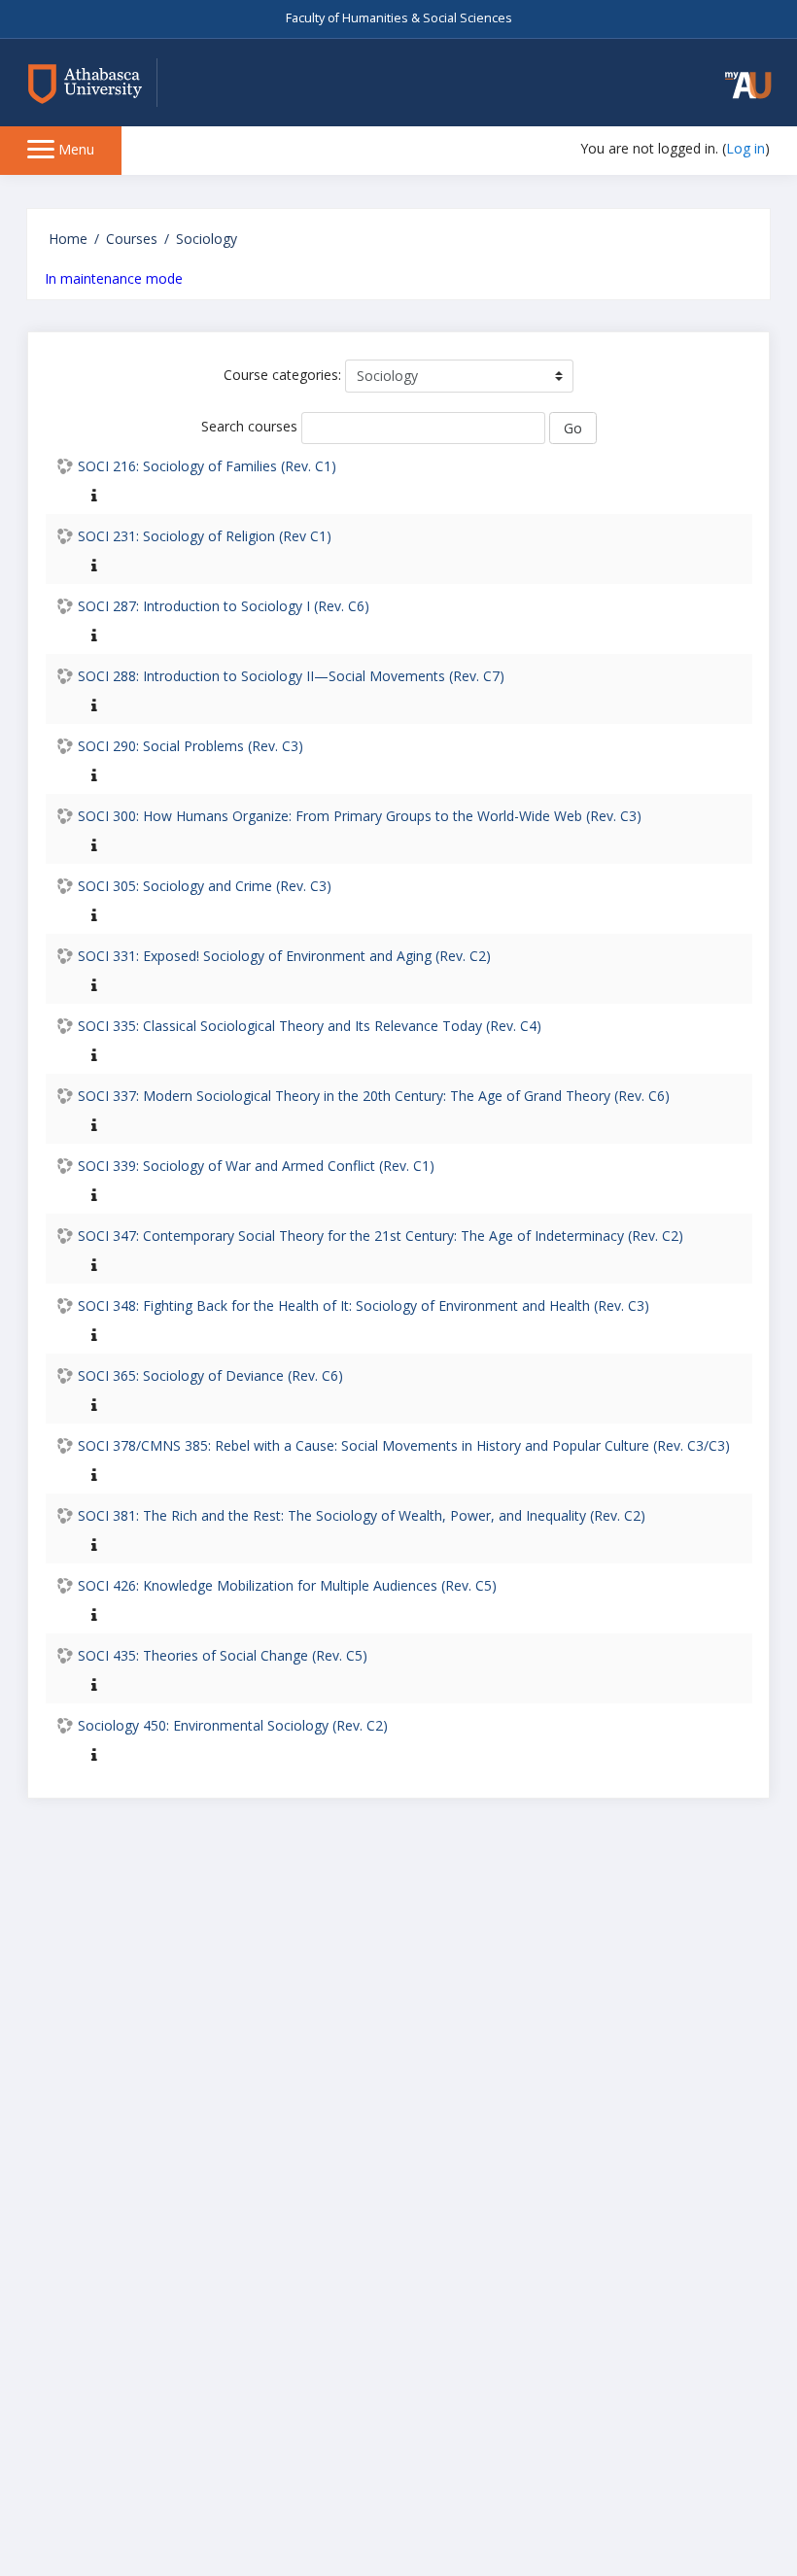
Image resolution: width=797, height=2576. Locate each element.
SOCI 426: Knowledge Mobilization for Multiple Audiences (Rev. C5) (287, 1585)
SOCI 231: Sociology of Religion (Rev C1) (205, 536)
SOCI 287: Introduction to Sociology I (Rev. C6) (224, 606)
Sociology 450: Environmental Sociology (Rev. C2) (233, 1725)
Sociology (207, 239)
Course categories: (282, 375)
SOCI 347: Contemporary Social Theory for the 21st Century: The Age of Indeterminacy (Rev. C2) (381, 1236)
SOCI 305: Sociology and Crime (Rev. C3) (205, 886)
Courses (132, 239)
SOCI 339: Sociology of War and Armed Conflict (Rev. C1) (256, 1166)
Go (573, 428)
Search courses (249, 426)
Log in (745, 148)
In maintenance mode (114, 278)
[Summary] (91, 494)
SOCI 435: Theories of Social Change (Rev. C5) (223, 1655)
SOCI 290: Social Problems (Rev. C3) (191, 746)
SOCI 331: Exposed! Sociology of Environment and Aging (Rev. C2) (284, 956)
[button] (748, 85)
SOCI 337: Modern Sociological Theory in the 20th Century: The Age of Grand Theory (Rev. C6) (374, 1096)
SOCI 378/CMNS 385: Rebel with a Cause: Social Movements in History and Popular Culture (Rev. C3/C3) (404, 1445)
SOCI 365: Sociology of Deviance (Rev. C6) (210, 1375)
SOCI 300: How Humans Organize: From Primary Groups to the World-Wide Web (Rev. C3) (360, 816)
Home (68, 239)
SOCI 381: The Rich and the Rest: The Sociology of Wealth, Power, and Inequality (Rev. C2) (362, 1515)
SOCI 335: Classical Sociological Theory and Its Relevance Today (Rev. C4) (310, 1026)
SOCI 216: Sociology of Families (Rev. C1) (207, 466)
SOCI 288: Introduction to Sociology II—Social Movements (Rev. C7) (291, 676)
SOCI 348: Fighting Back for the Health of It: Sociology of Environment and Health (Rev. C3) (364, 1305)
